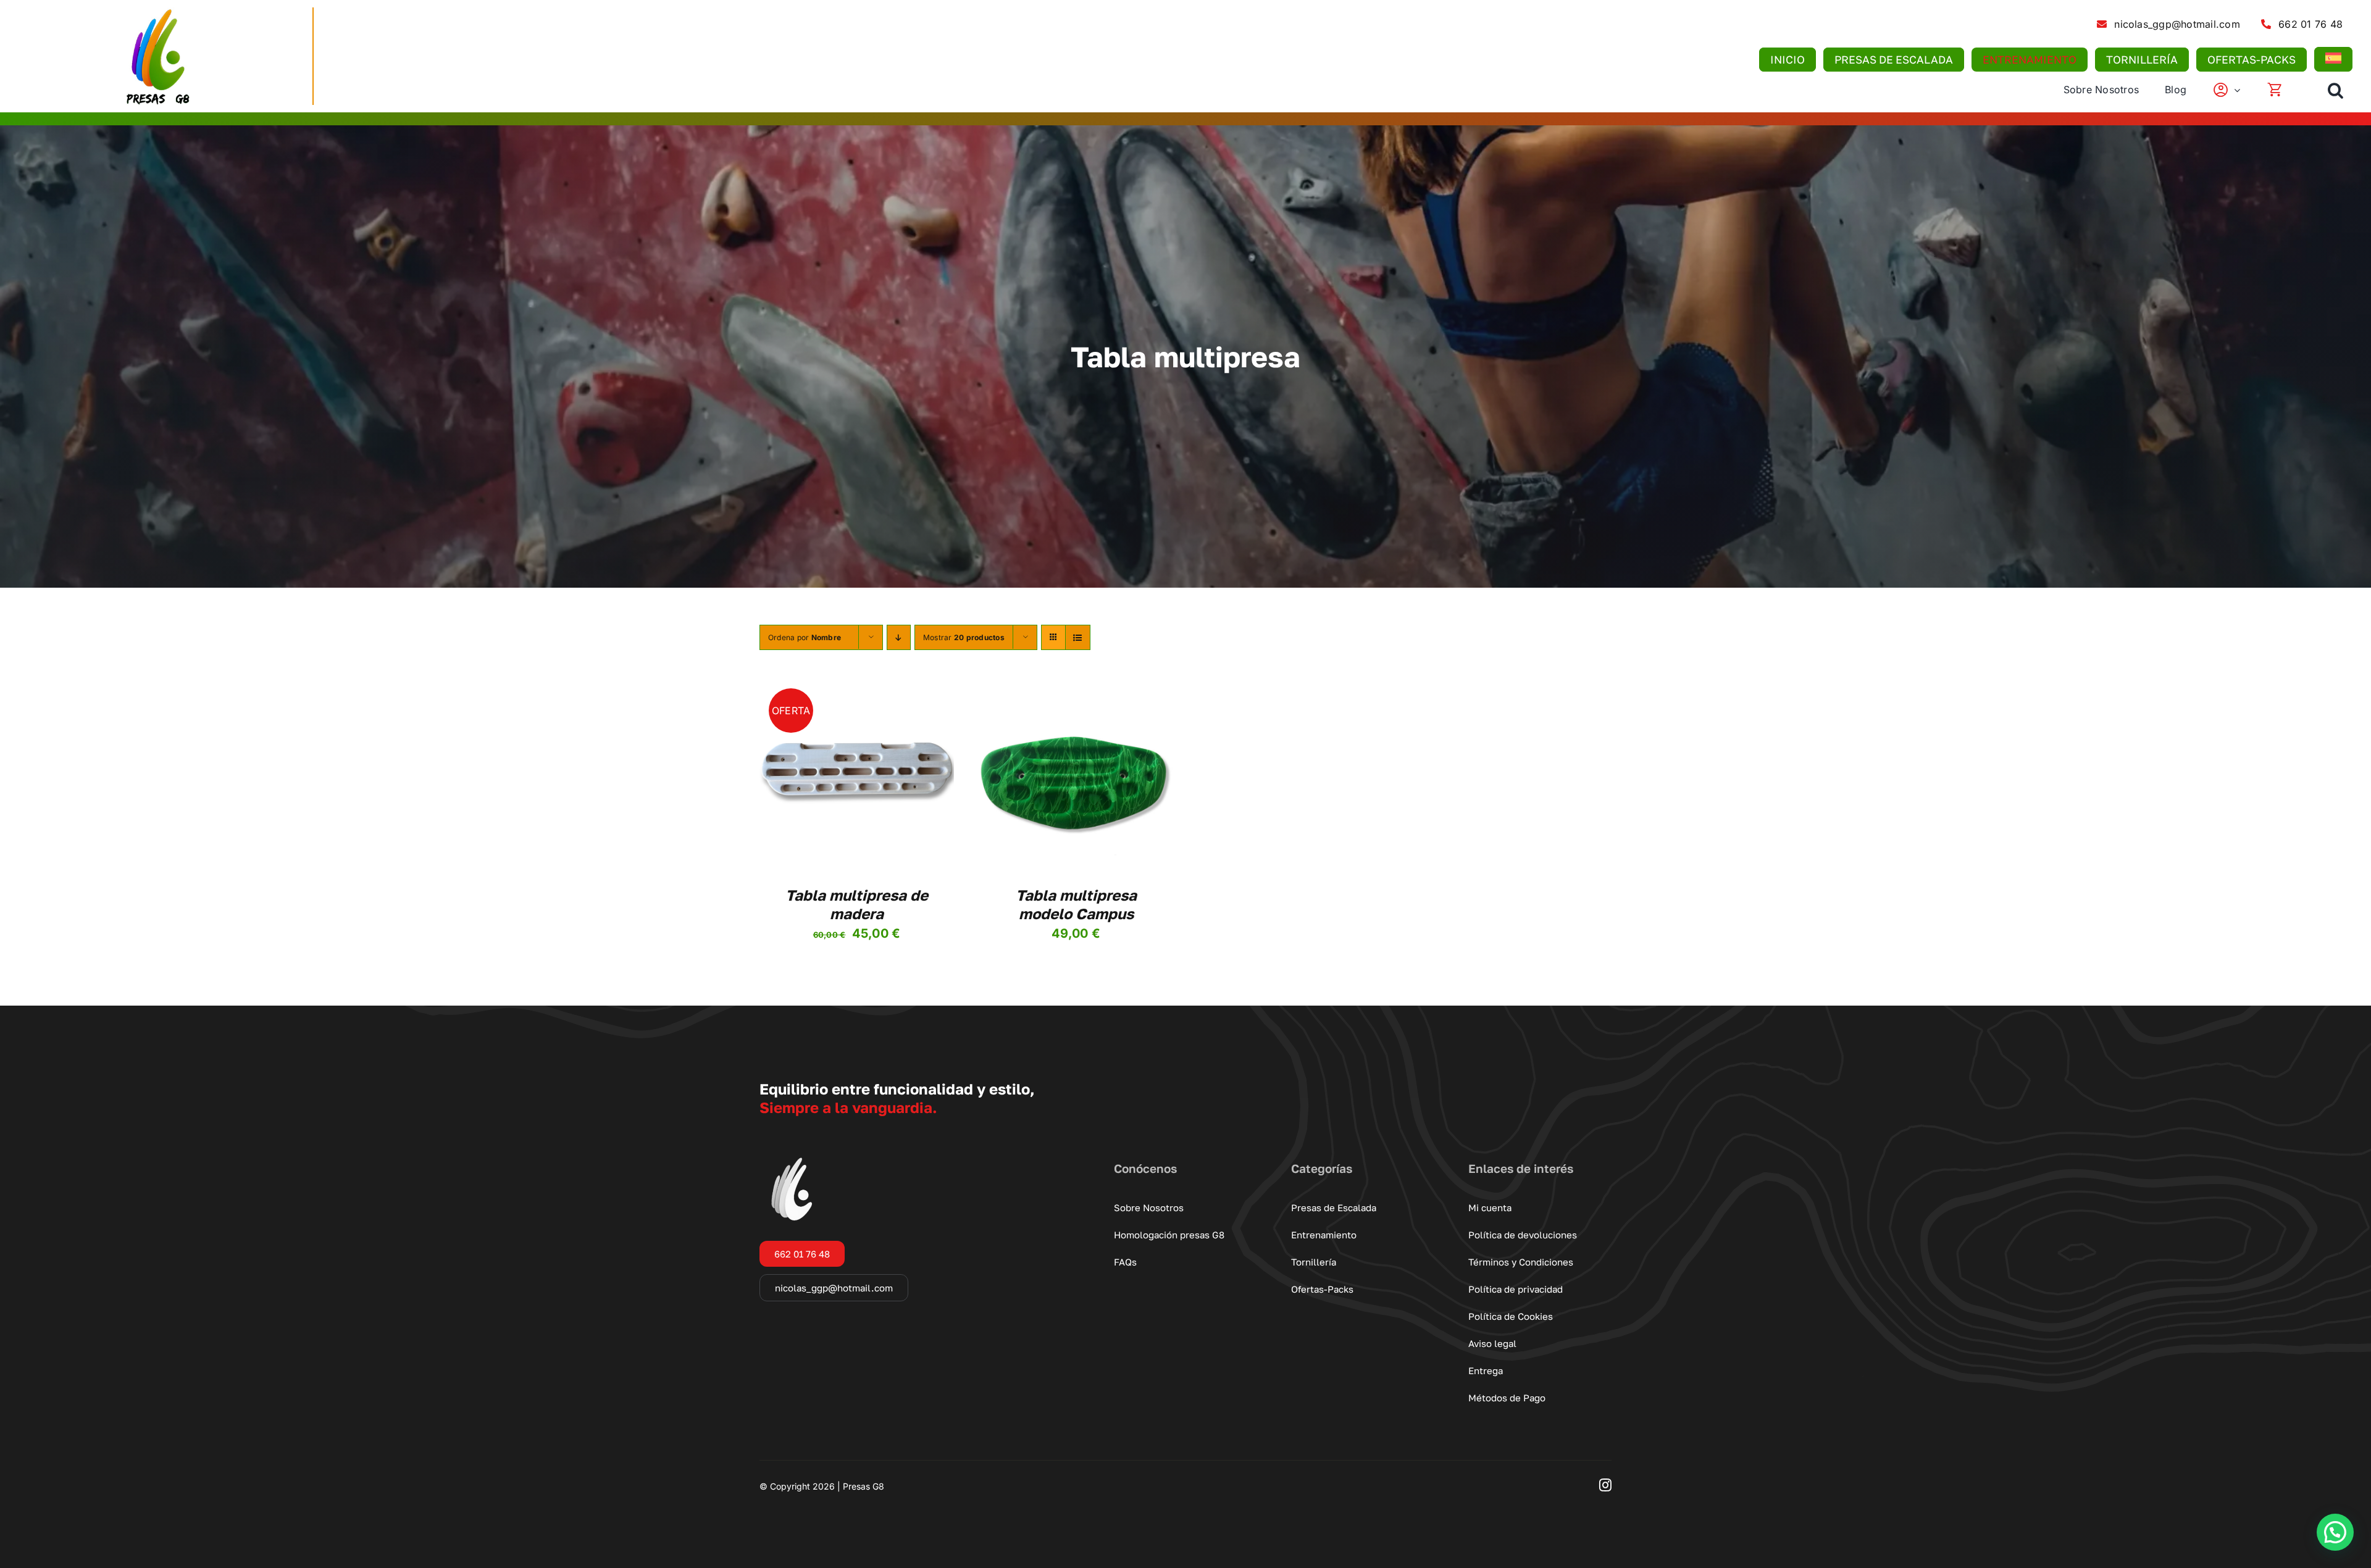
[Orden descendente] (899, 637)
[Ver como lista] (1078, 637)
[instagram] (1605, 1485)
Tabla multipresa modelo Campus (1076, 904)
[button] (2335, 90)
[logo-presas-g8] (156, 12)
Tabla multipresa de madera (857, 904)
